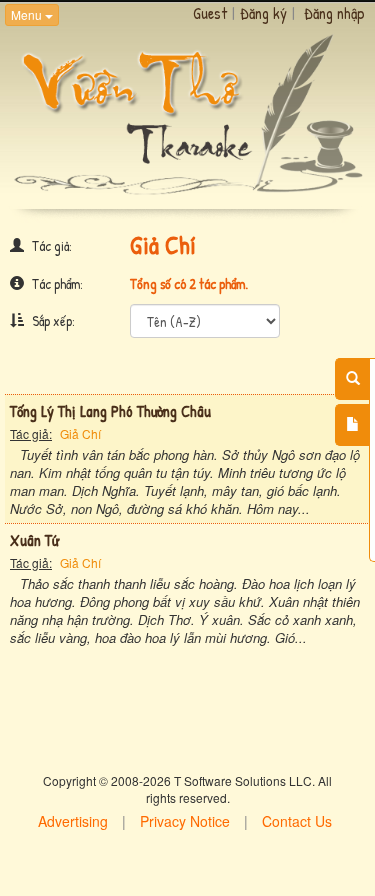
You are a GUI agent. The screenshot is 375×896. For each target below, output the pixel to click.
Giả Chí (80, 433)
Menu (28, 14)
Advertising (73, 821)
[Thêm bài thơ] (352, 425)
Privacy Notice (185, 821)
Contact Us (297, 821)
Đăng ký (263, 13)
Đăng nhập (334, 13)
